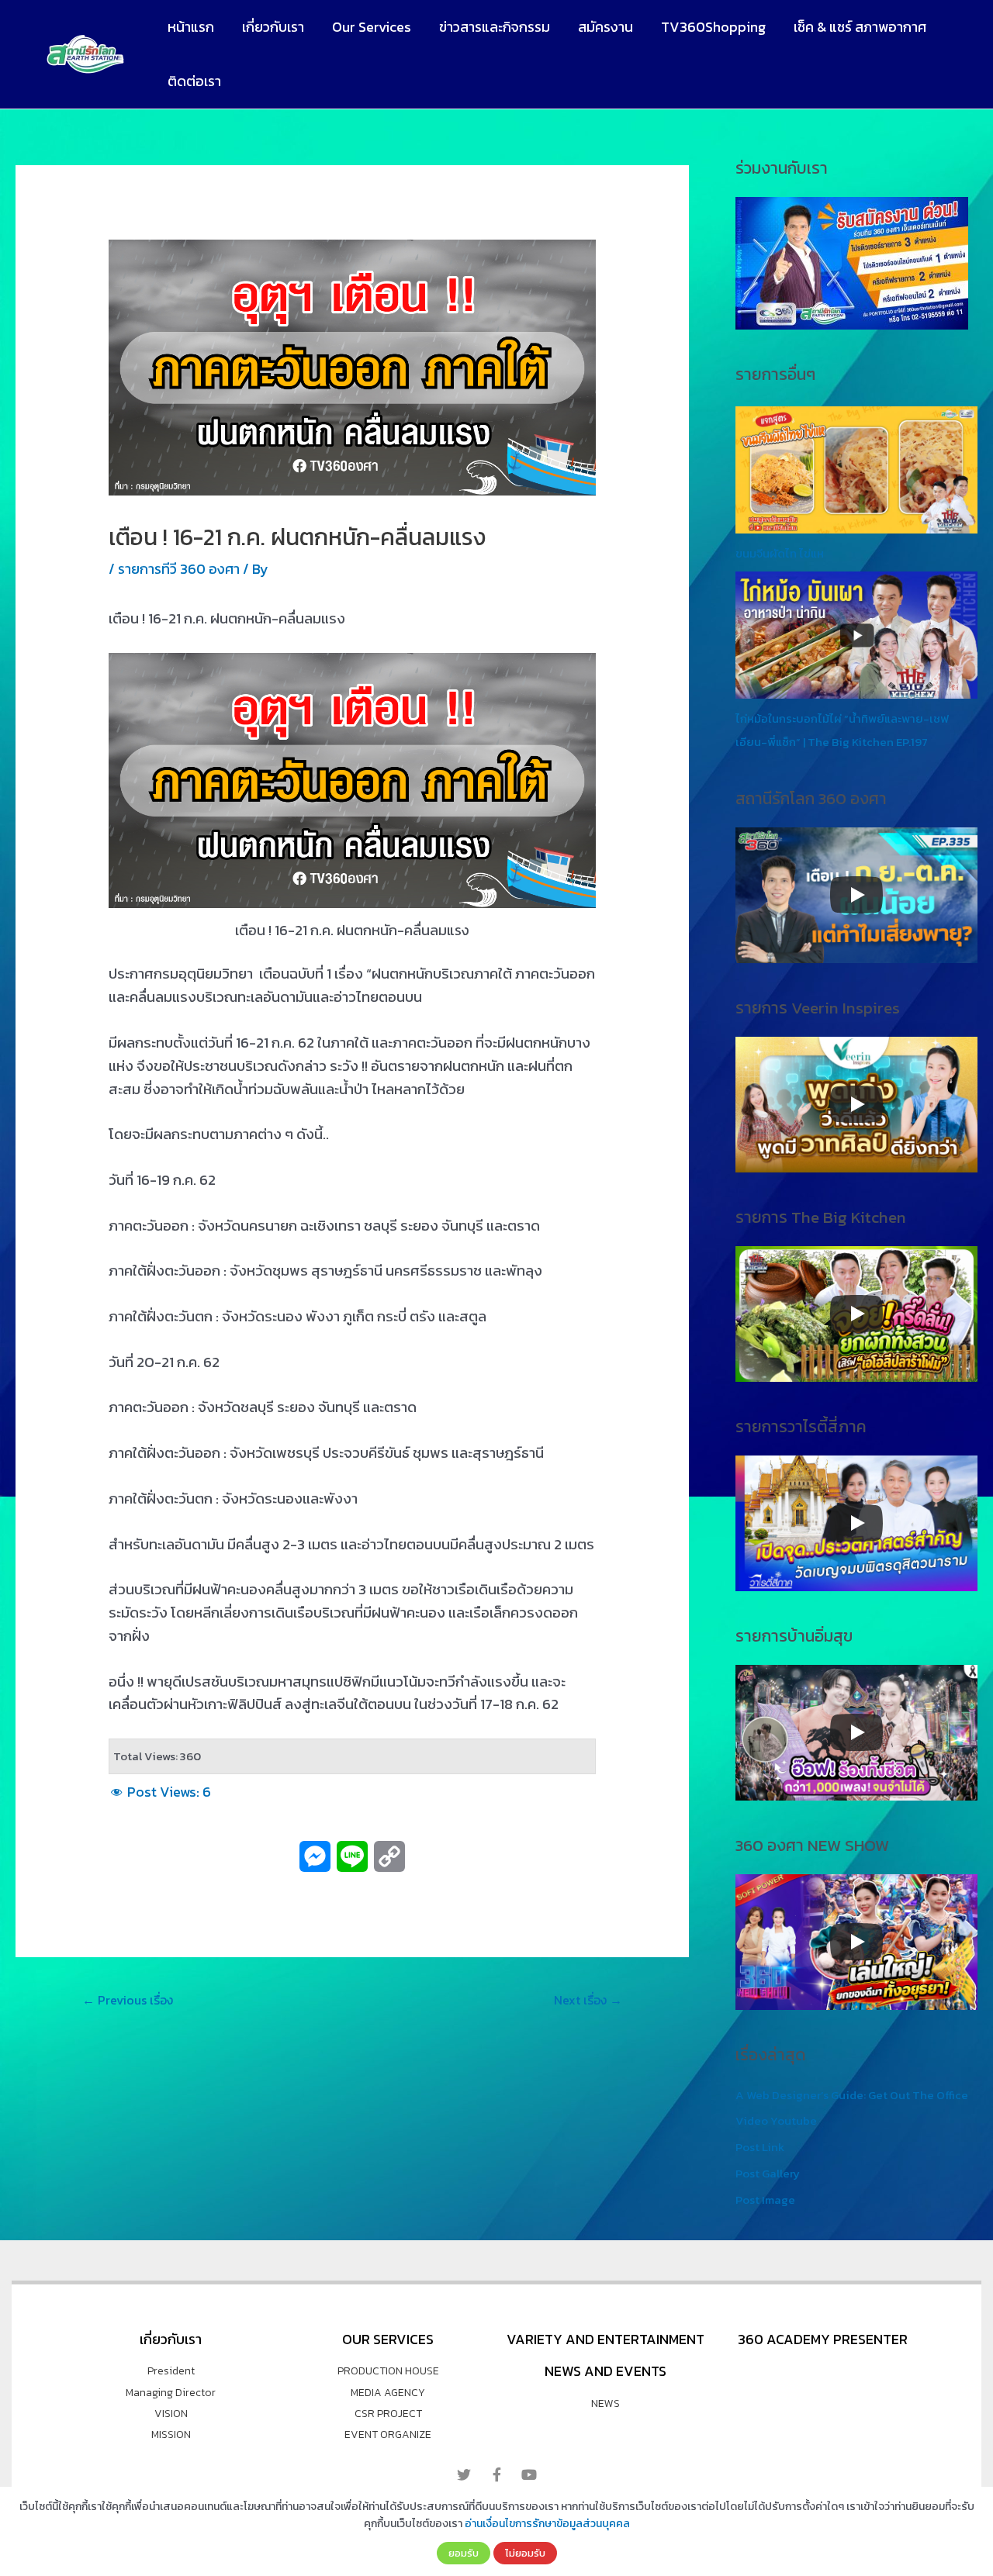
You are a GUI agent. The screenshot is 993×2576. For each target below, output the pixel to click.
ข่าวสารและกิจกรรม (495, 27)
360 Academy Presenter (823, 2339)
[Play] (856, 895)
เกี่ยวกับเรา (273, 27)
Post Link (760, 2147)
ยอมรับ (464, 2553)
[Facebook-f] (496, 2474)
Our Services (372, 27)
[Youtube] (529, 2474)
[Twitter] (464, 2474)
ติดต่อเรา (194, 81)
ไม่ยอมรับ (525, 2553)
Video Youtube (776, 2120)
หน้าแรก (191, 27)
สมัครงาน (605, 27)
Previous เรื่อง (128, 2000)
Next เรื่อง (588, 2000)
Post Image (765, 2200)
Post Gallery (768, 2173)
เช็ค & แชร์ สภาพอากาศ (860, 27)
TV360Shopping (713, 27)
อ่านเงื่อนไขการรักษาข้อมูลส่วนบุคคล (547, 2524)
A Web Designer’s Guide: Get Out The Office (852, 2095)
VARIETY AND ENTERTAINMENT (605, 2339)
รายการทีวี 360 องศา (179, 569)
